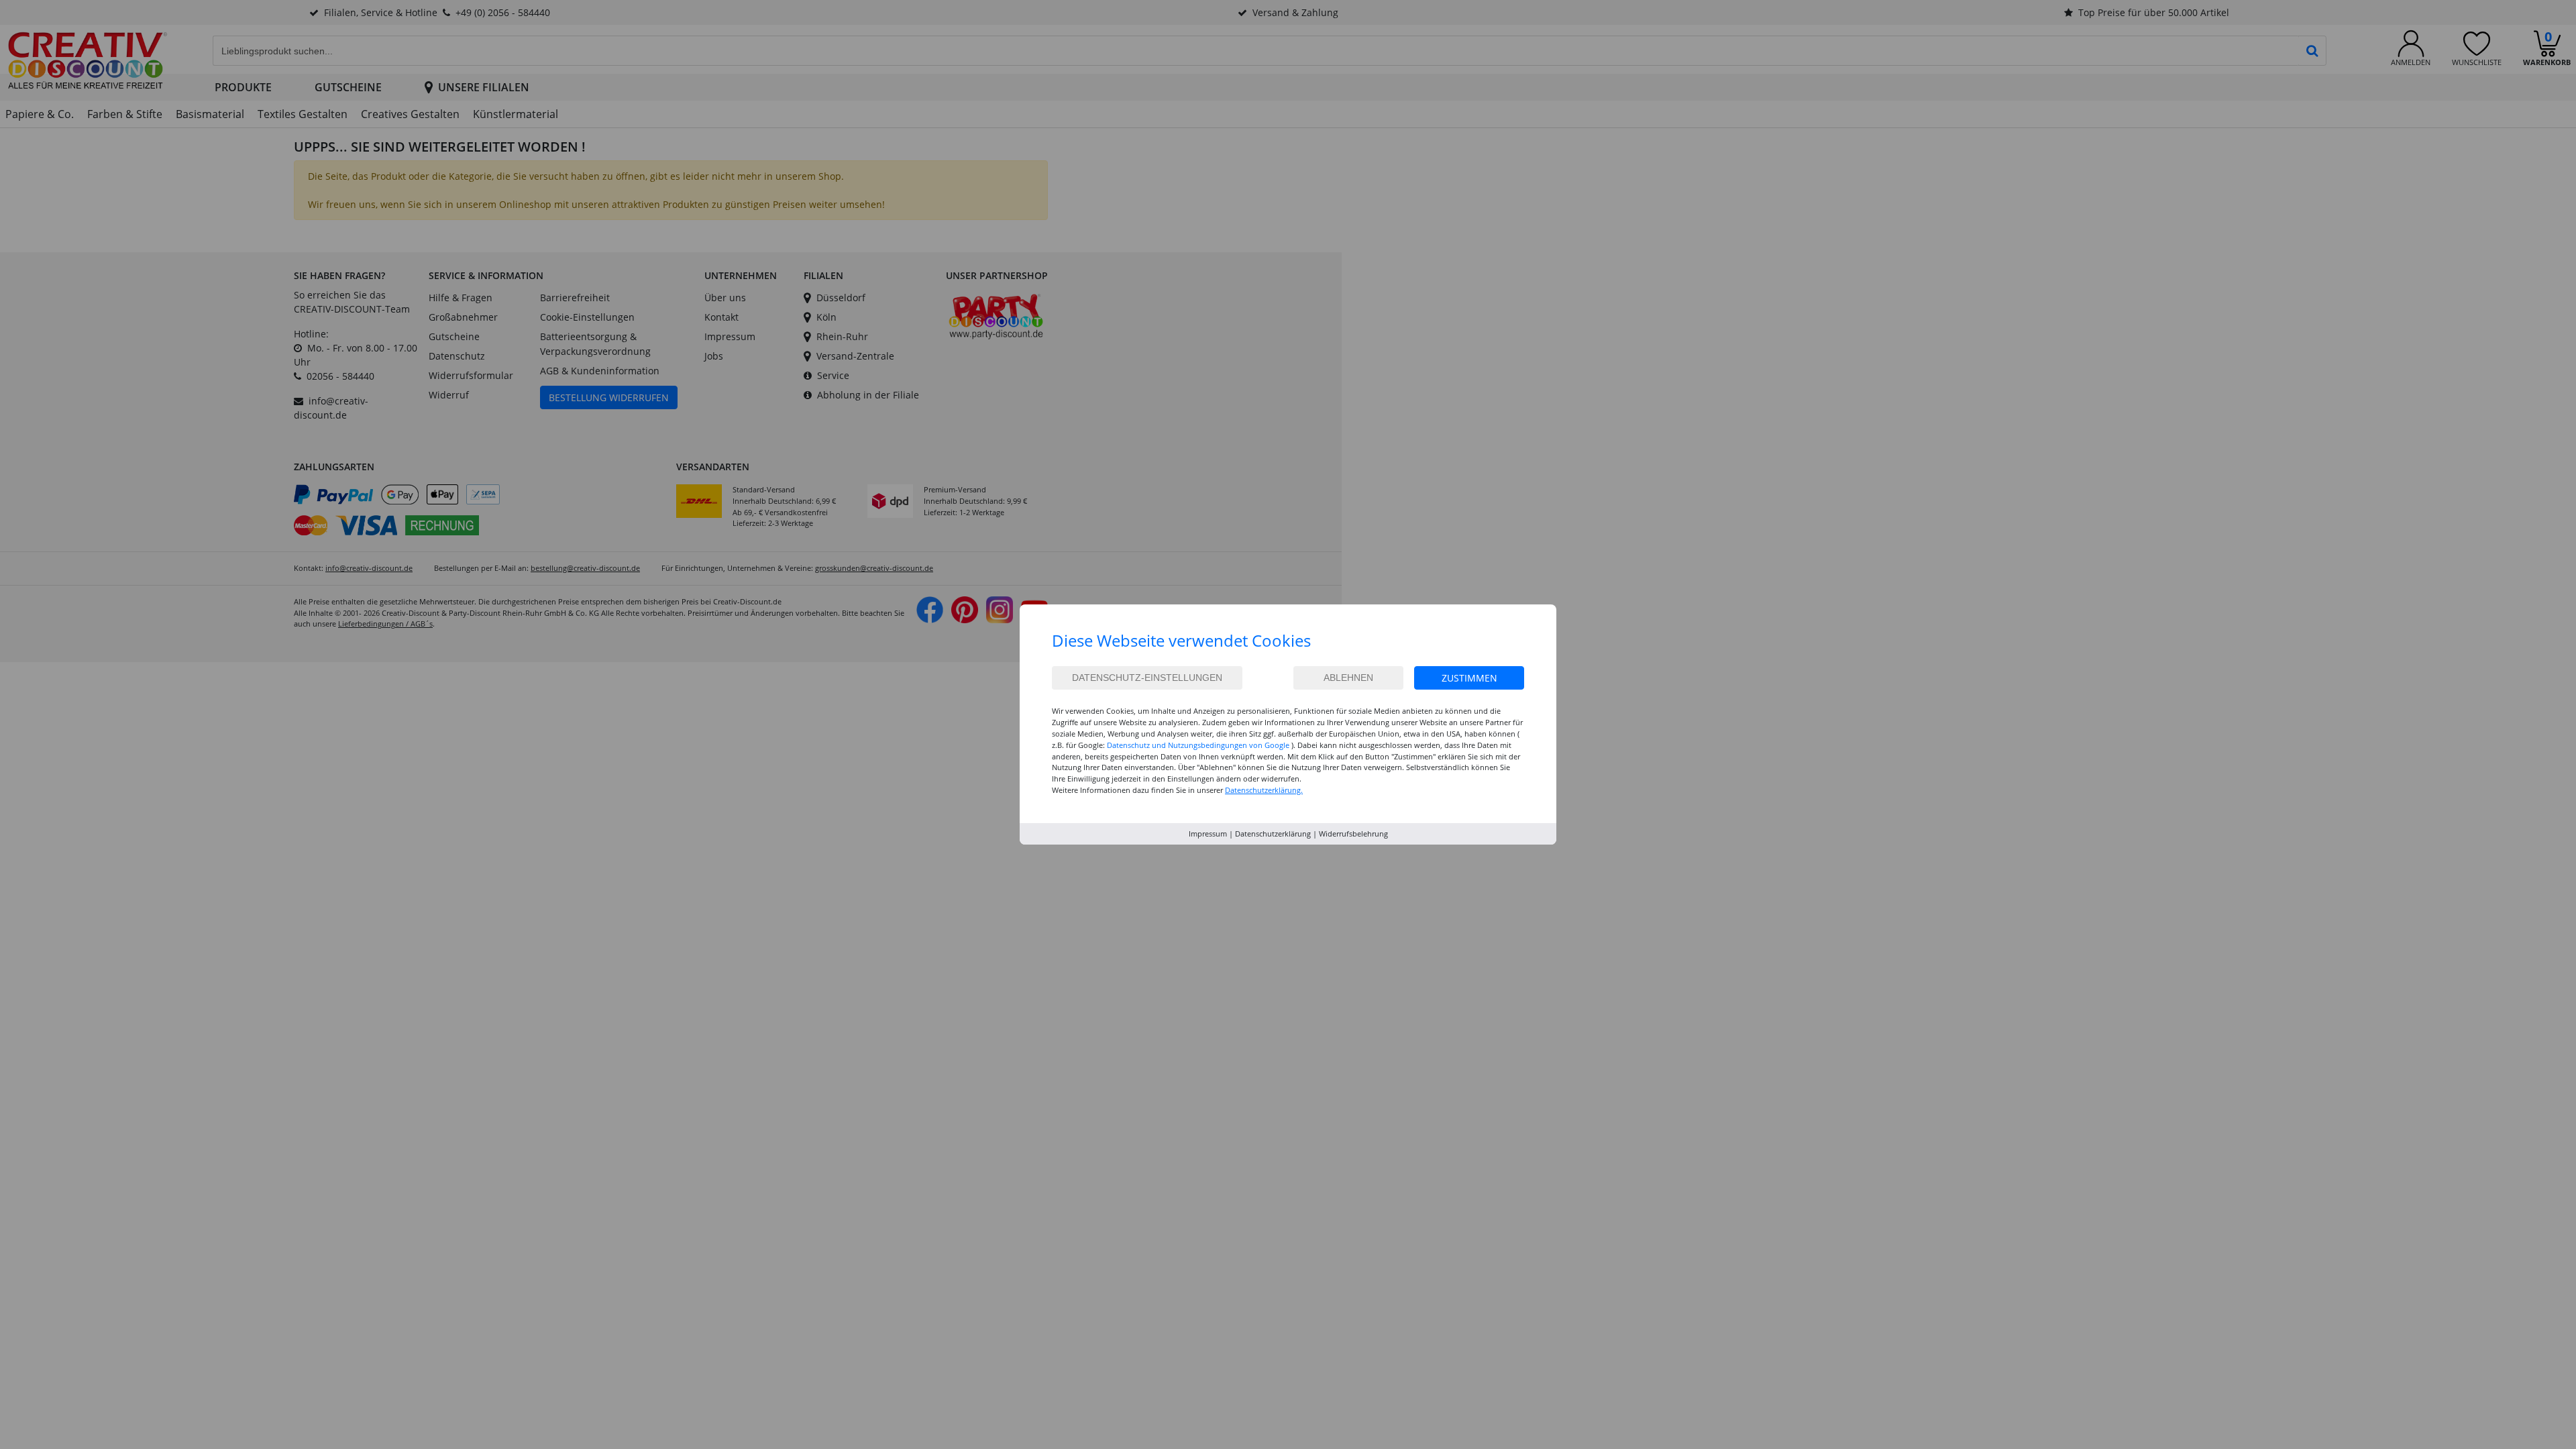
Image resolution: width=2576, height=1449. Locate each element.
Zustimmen (1469, 678)
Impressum (1208, 834)
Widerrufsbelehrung (1353, 834)
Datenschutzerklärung (1273, 834)
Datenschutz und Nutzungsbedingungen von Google (1198, 745)
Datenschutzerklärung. (1264, 790)
